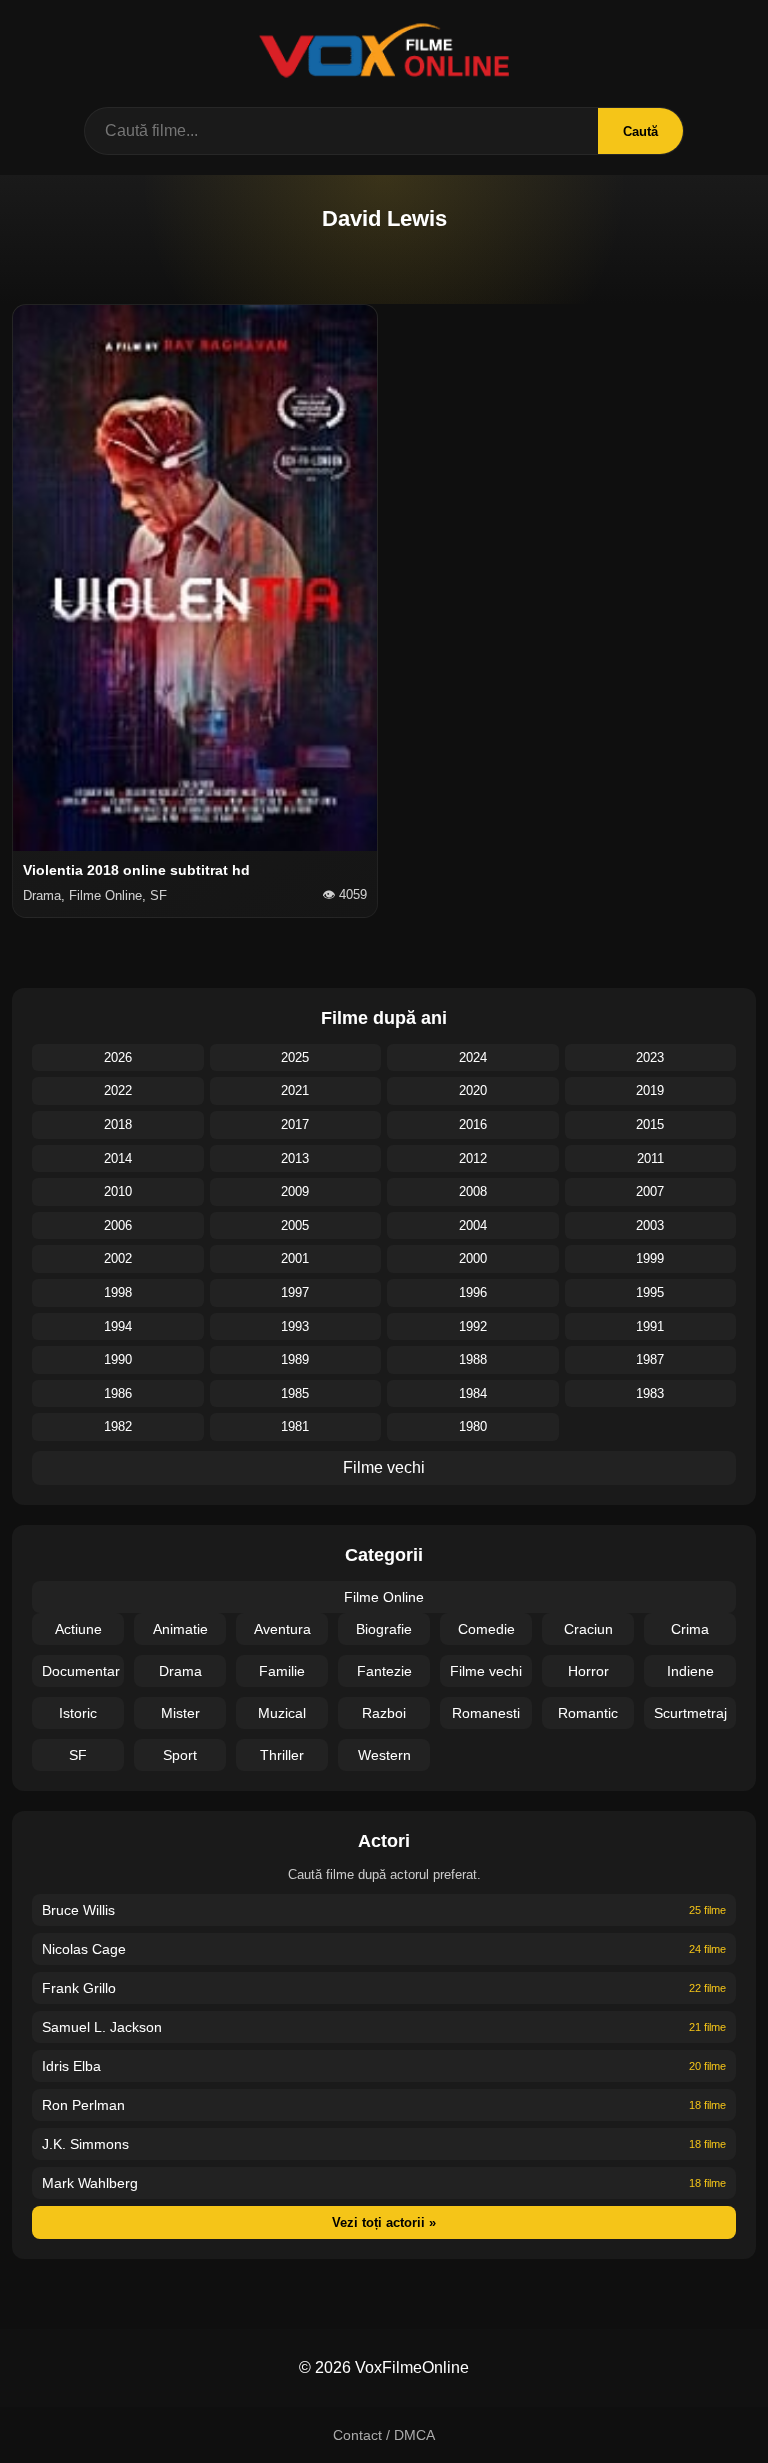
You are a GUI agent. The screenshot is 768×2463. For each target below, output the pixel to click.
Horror (588, 1671)
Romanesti (486, 1713)
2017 (295, 1124)
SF (78, 1755)
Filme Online (384, 1597)
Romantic (588, 1713)
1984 (473, 1393)
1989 (295, 1359)
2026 (118, 1057)
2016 (473, 1124)
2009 (295, 1191)
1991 (650, 1326)
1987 (650, 1359)
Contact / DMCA (384, 2435)
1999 (650, 1258)
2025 (295, 1057)
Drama (180, 1671)
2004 (473, 1225)
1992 (473, 1326)
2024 (473, 1057)
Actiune (78, 1629)
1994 (118, 1326)
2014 (118, 1158)
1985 (295, 1393)
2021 (295, 1090)
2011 (650, 1158)
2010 (118, 1191)
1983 (650, 1393)
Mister (180, 1713)
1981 (295, 1426)
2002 (118, 1258)
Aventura (282, 1629)
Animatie (180, 1629)
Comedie (486, 1629)
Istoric (78, 1713)
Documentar (81, 1671)
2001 (295, 1258)
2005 (295, 1225)
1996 (473, 1292)
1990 (118, 1359)
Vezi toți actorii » (384, 2222)
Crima (690, 1629)
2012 (473, 1158)
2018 (118, 1124)
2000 (473, 1258)
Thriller (282, 1755)
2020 (473, 1090)
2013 (295, 1158)
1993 (295, 1326)
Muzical (282, 1713)
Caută (640, 131)
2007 (650, 1191)
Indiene (690, 1671)
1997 (295, 1292)
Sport (180, 1755)
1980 (473, 1426)
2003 (650, 1225)
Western (384, 1755)
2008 (473, 1191)
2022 (118, 1090)
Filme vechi (384, 1467)
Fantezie (384, 1671)
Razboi (384, 1713)
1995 (650, 1292)
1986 (118, 1393)
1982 (118, 1426)
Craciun (588, 1629)
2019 (650, 1090)
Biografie (384, 1629)
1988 (473, 1359)
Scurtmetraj (690, 1713)
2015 (650, 1124)
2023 (650, 1057)
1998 (118, 1292)
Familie (282, 1671)
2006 (118, 1225)
